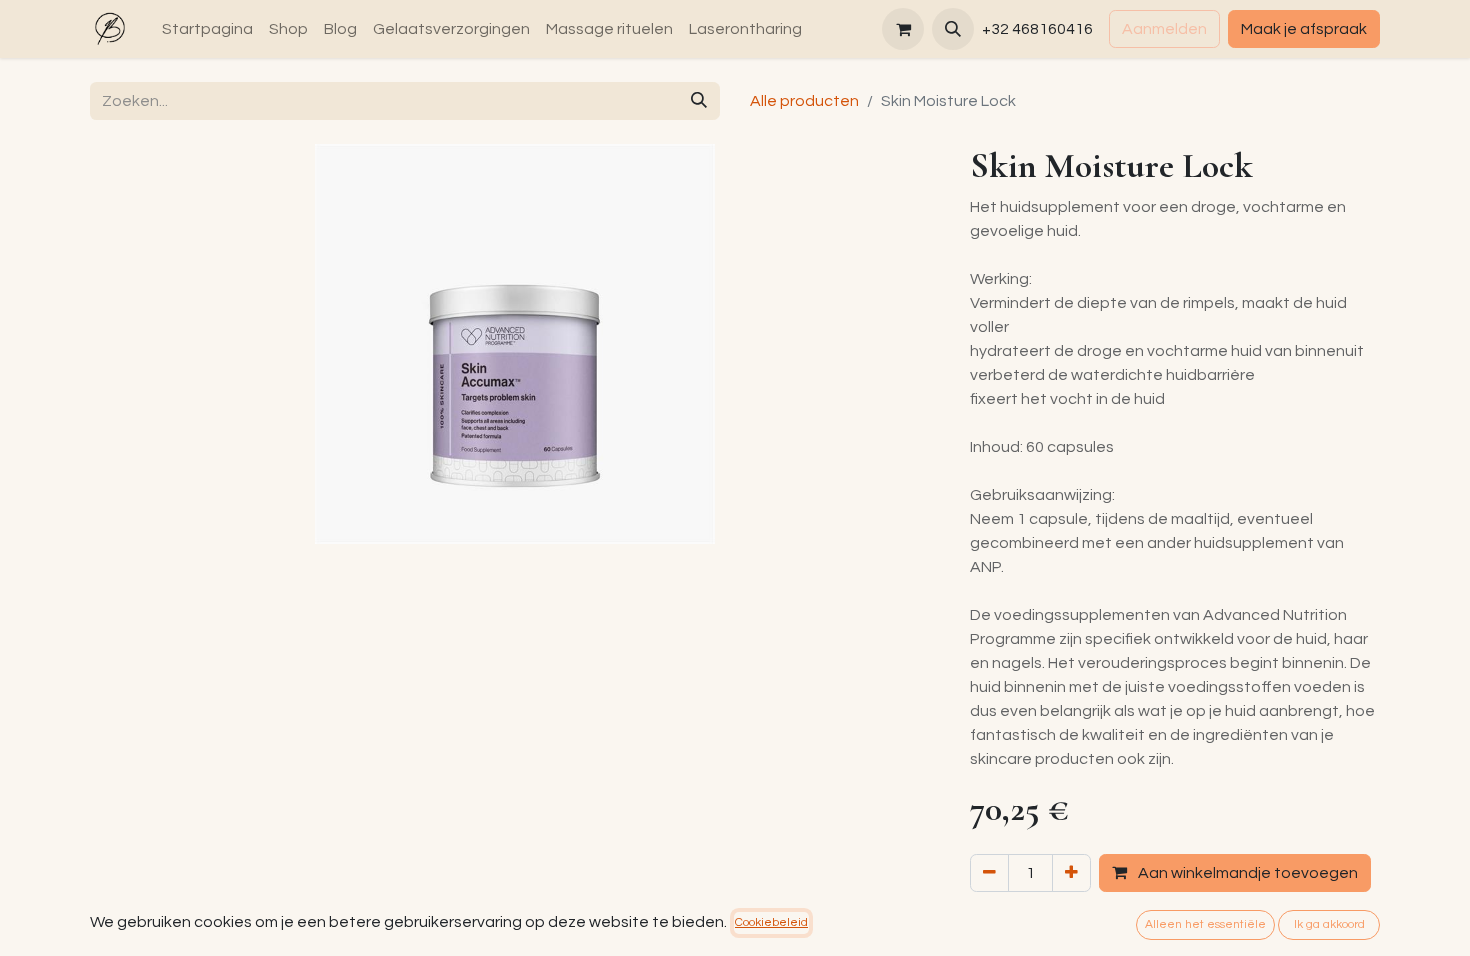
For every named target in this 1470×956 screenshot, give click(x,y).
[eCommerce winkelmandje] (903, 29)
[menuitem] (207, 29)
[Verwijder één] (989, 873)
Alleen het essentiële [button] (1205, 924)
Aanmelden (1164, 29)
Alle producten (804, 101)
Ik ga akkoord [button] (1329, 924)
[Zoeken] (699, 101)
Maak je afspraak (1304, 29)
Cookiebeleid (771, 922)
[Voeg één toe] (1071, 873)
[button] (953, 29)
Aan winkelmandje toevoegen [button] (1246, 873)
